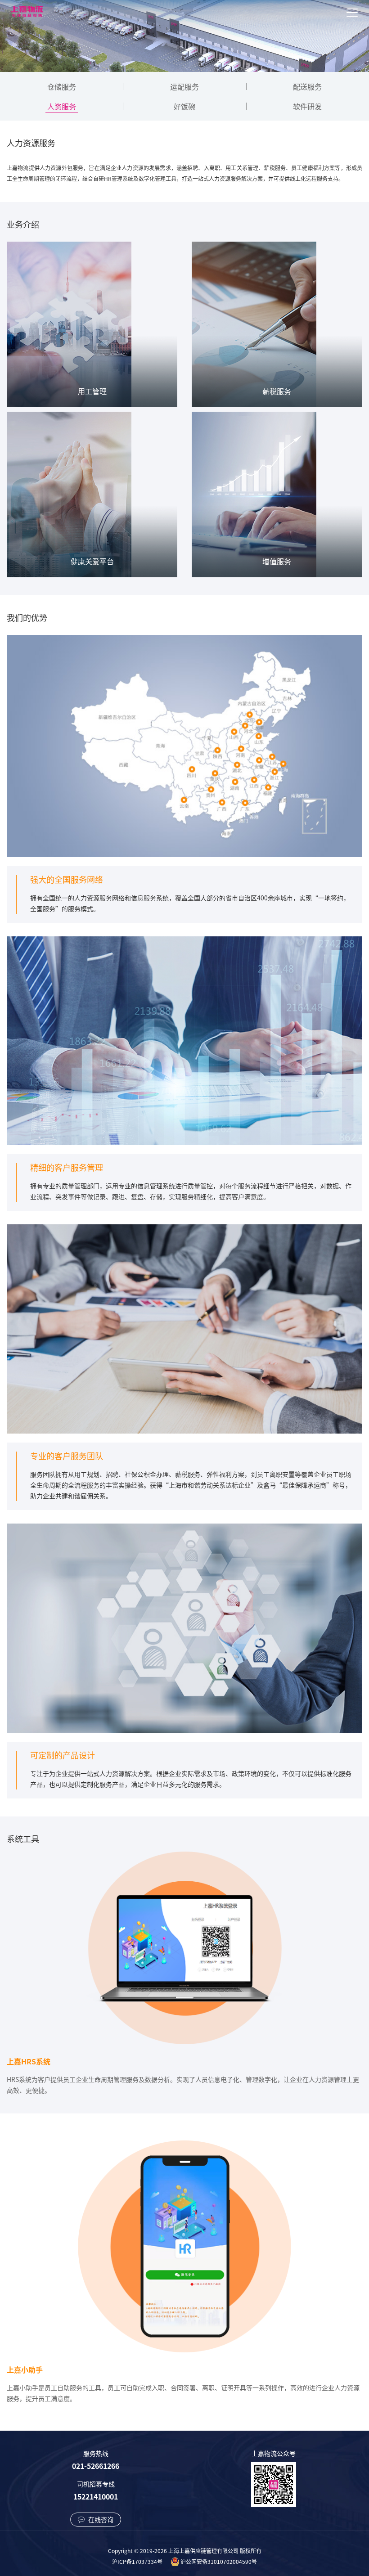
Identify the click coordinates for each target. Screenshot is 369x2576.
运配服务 (184, 86)
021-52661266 (96, 2466)
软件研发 (307, 106)
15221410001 (96, 2496)
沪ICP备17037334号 (137, 2561)
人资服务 (62, 106)
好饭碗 (184, 106)
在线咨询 (100, 2519)
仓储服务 (62, 86)
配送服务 (307, 86)
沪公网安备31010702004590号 (219, 2561)
